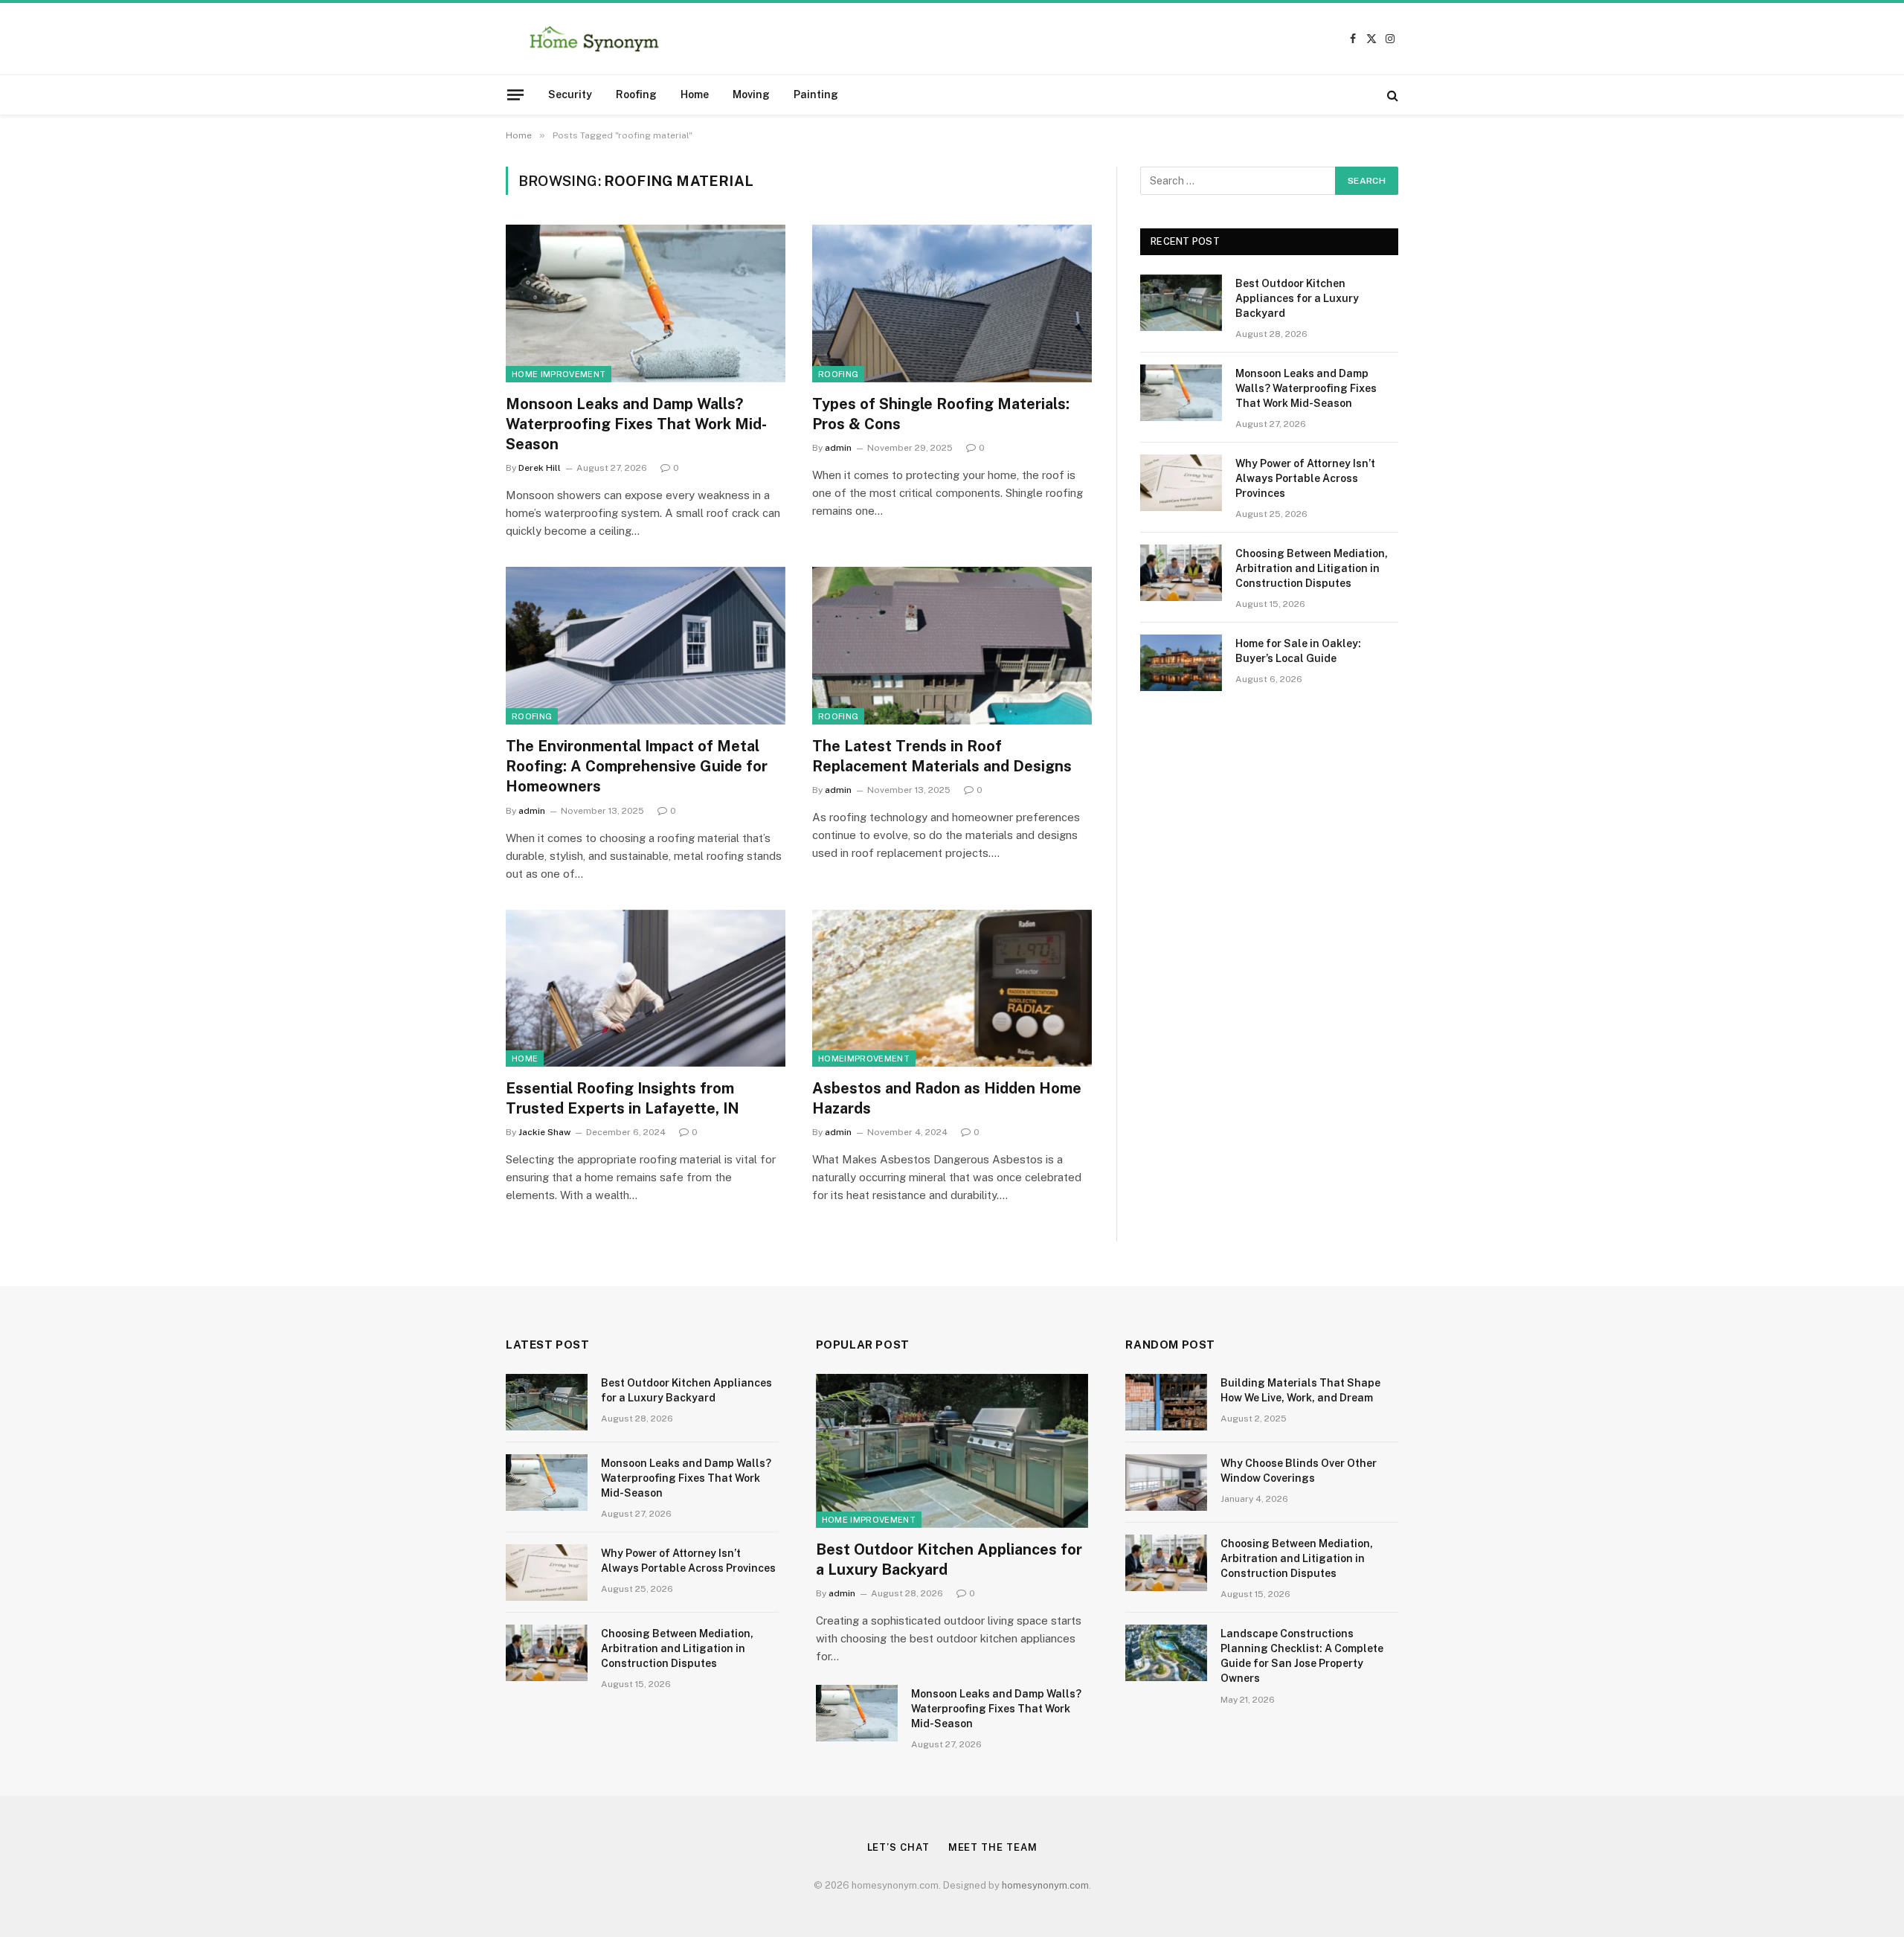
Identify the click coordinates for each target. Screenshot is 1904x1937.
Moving (751, 94)
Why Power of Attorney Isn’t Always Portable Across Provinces (1305, 478)
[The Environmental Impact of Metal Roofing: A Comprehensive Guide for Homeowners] (646, 646)
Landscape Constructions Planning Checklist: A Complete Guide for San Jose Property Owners (1302, 1656)
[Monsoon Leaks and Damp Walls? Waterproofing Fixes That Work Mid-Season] (646, 303)
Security (570, 94)
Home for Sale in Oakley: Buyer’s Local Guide (1298, 651)
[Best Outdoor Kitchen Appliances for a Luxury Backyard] (1181, 303)
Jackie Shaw (544, 1132)
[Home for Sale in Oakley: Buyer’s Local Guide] (1181, 663)
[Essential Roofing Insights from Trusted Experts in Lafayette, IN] (646, 989)
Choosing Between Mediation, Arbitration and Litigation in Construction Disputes (1312, 568)
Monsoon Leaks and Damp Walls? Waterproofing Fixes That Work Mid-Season (636, 424)
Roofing (636, 94)
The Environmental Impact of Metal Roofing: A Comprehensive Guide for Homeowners (637, 766)
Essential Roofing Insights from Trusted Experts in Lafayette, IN (623, 1098)
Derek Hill (540, 468)
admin (838, 448)
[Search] (1391, 95)
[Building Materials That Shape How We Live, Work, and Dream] (1166, 1402)
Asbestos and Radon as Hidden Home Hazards (947, 1098)
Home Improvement (559, 374)
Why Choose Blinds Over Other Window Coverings (1299, 1471)
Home (695, 94)
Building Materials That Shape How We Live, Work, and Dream (1300, 1390)
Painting (816, 94)
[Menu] (515, 94)
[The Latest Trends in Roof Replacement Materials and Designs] (952, 646)
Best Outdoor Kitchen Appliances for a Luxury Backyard (1297, 298)
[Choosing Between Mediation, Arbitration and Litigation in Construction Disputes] (1181, 573)
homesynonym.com (1045, 1885)
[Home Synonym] (594, 39)
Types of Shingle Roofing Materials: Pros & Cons (941, 414)
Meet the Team (993, 1847)
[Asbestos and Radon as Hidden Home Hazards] (952, 989)
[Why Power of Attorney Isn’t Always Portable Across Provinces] (1181, 483)
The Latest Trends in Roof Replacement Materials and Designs (942, 756)
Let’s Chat (898, 1847)
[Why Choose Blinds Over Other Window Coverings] (1166, 1483)
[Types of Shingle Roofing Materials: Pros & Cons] (952, 303)
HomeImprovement (864, 1059)
